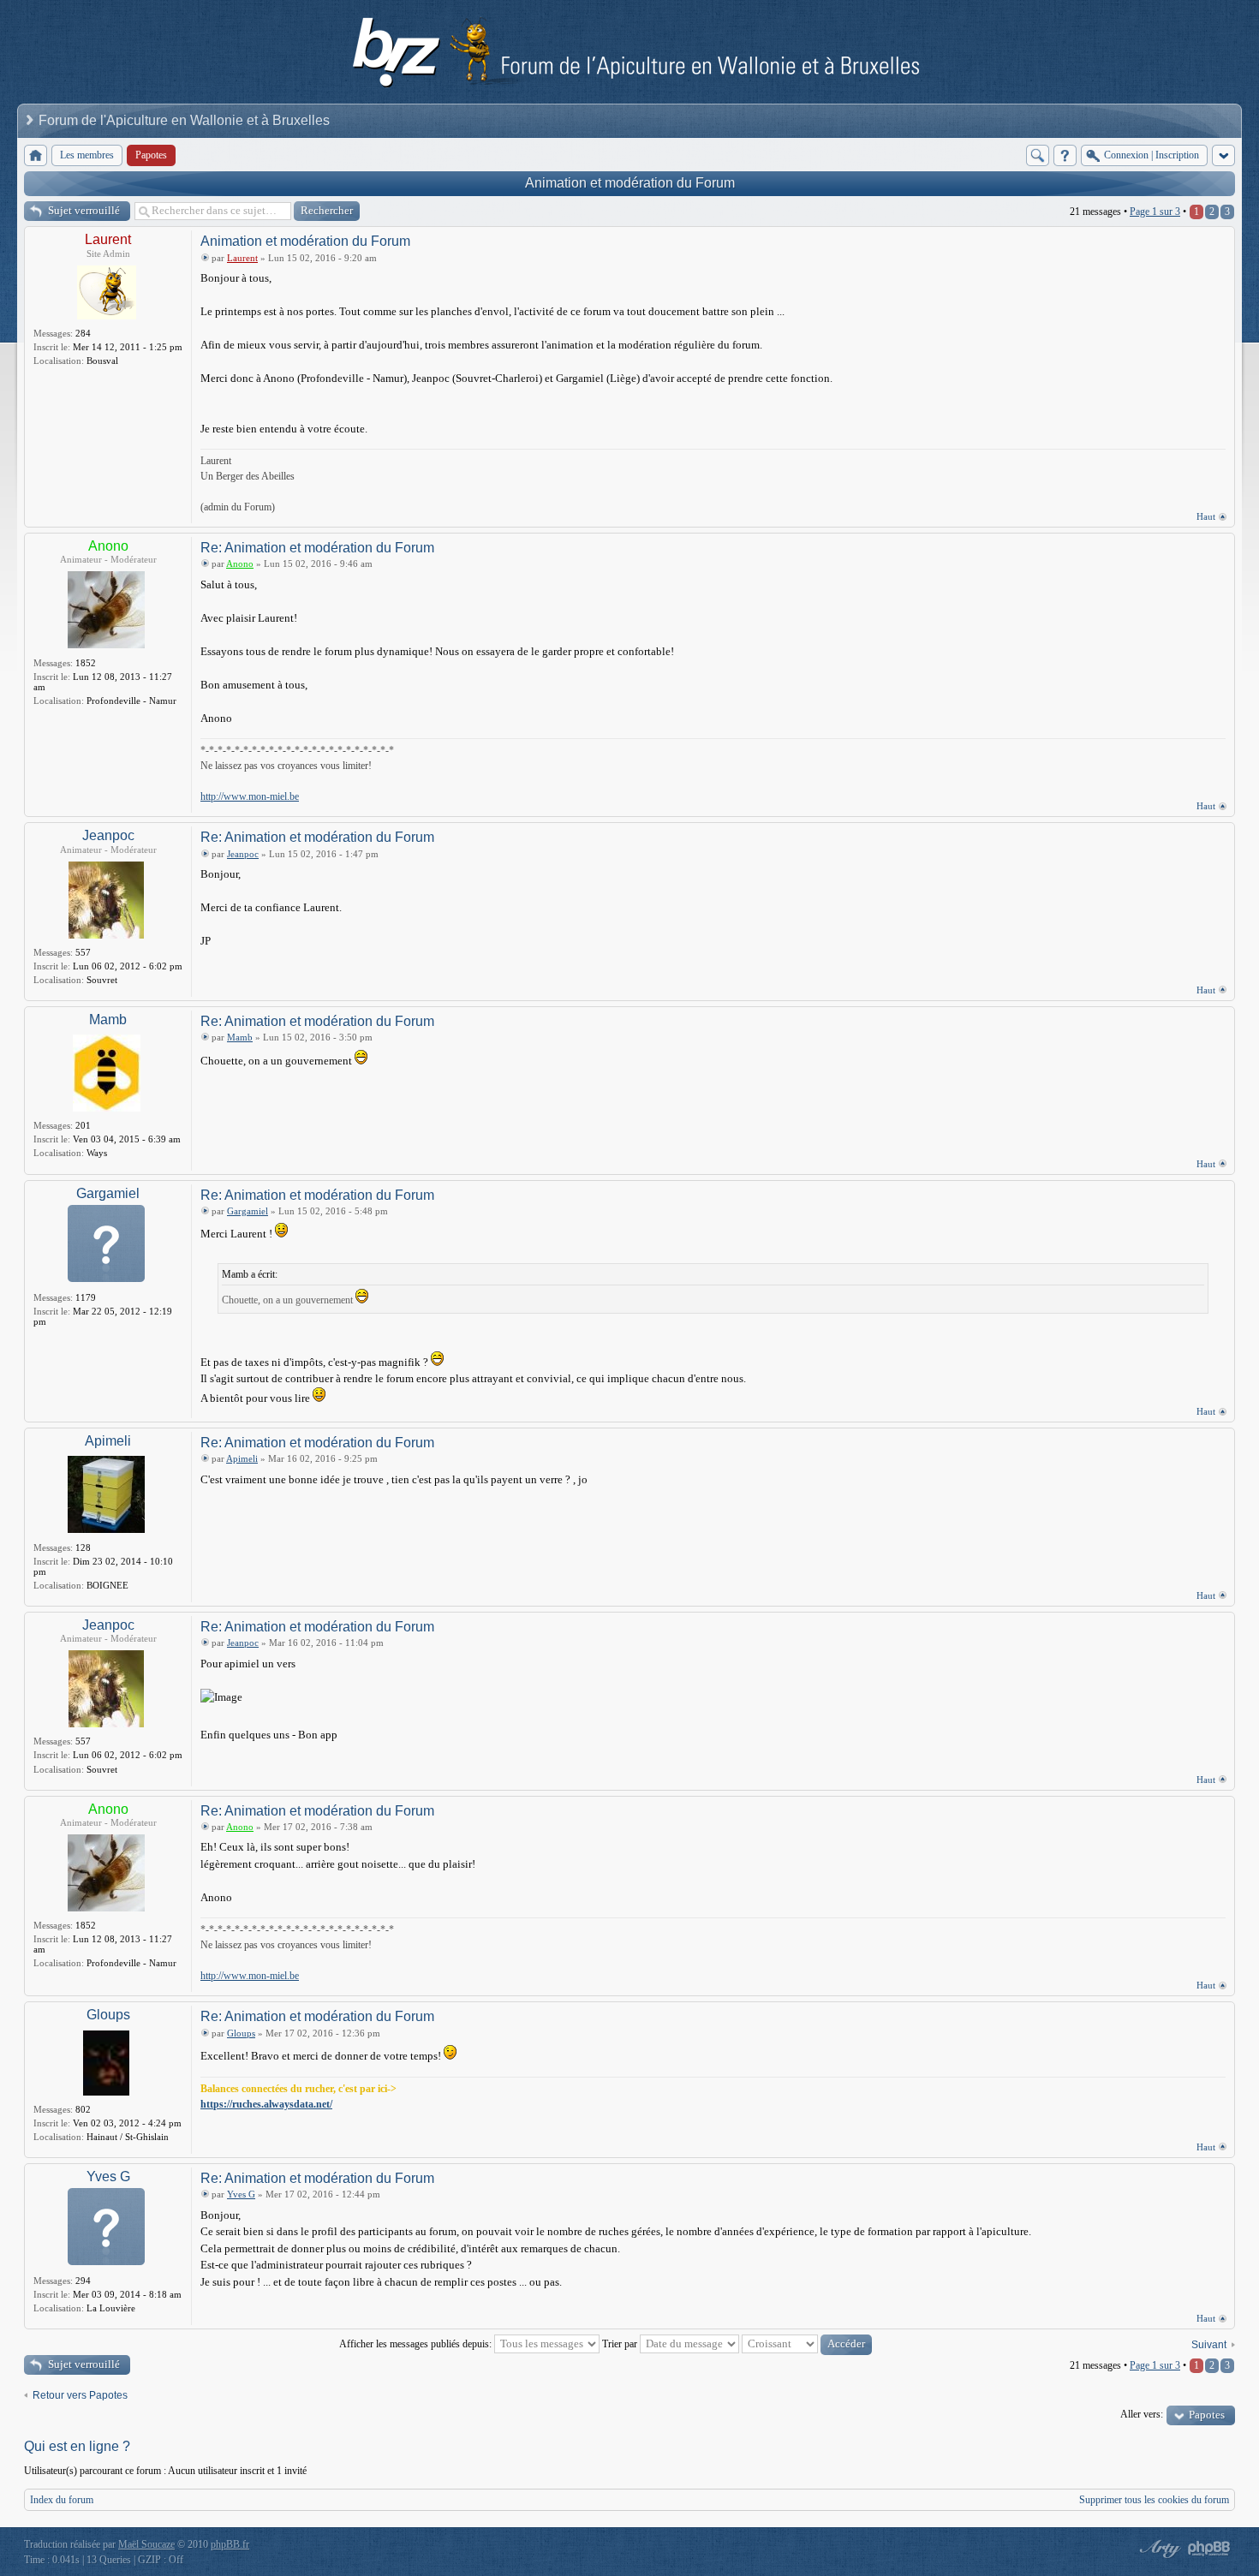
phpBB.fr (230, 2544)
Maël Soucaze (146, 2544)
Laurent (108, 239)
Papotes (1207, 2415)
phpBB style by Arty (1158, 2549)
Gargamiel (108, 1193)
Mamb (108, 1020)
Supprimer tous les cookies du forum (1154, 2500)
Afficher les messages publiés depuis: (417, 2344)
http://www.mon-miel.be (250, 796)
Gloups (108, 2015)
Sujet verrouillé (84, 210)
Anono (108, 546)
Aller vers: (1142, 2414)
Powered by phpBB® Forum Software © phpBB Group (1209, 2549)
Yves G (108, 2176)
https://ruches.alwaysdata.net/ (266, 2104)
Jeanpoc (108, 835)
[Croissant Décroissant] (807, 2344)
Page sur (1155, 212)
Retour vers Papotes (80, 2395)
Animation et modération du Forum (630, 183)
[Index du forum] (36, 155)
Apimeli (108, 1441)
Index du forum (62, 2500)
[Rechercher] (1038, 155)
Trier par (621, 2344)
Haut (1206, 516)
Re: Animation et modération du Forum (317, 548)
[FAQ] (1065, 155)
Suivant (1209, 2345)
